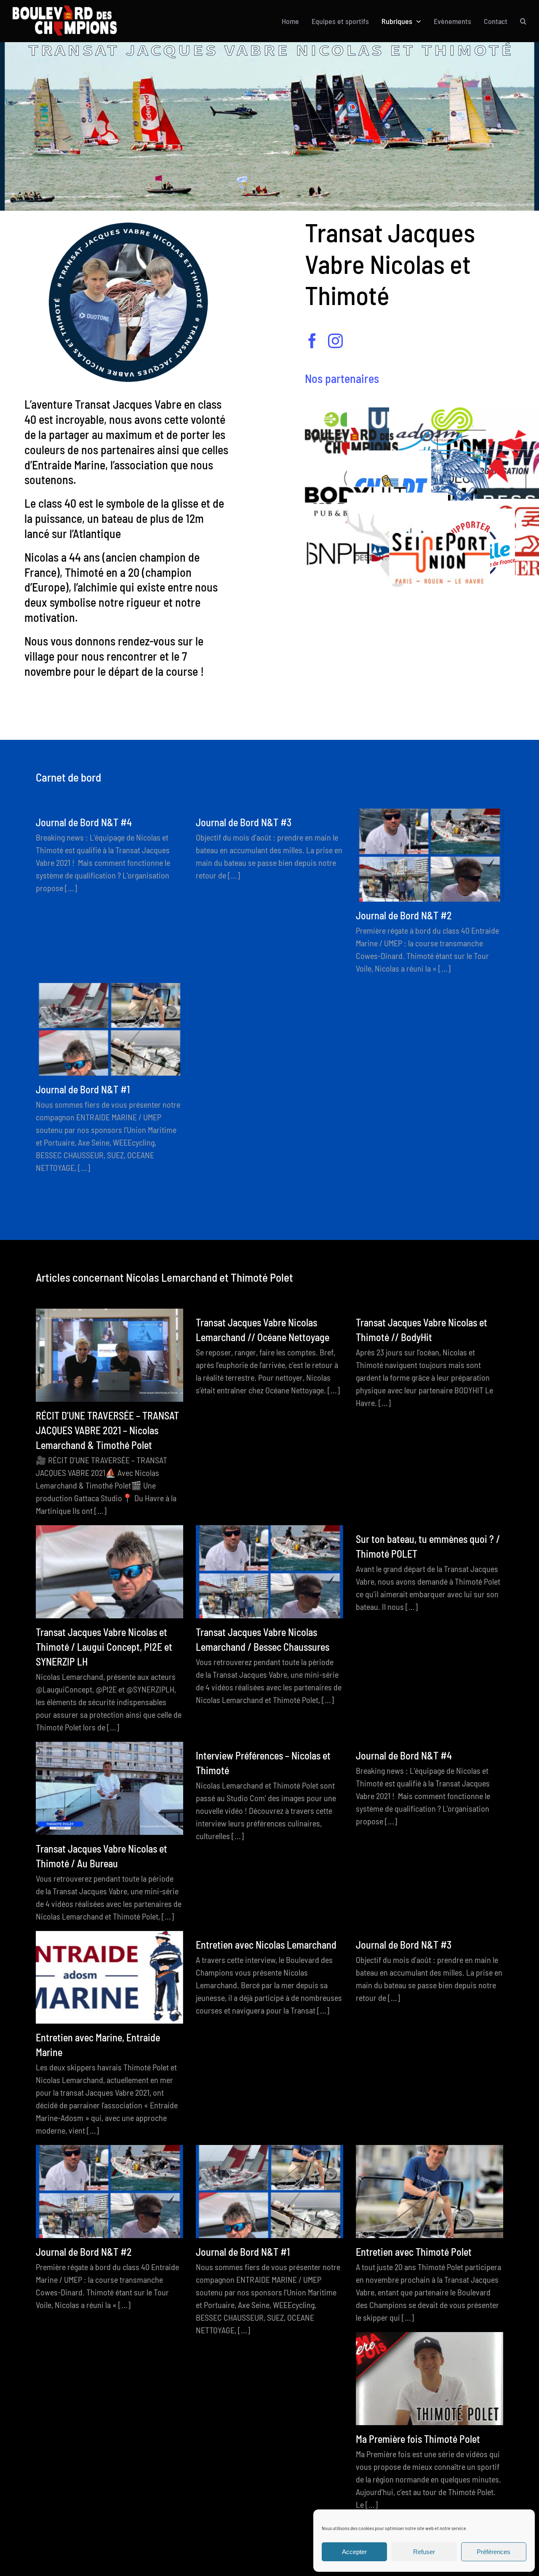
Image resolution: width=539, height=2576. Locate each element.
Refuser (424, 2552)
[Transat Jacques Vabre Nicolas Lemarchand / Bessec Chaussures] (269, 1572)
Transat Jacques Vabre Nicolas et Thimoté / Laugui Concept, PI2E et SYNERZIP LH (104, 1647)
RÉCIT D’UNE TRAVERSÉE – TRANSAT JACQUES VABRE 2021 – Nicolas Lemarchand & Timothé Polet (107, 1430)
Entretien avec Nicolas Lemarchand (266, 1945)
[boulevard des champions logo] (69, 10)
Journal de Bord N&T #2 (404, 915)
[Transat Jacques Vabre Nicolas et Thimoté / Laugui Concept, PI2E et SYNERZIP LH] (109, 1572)
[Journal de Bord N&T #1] (109, 1030)
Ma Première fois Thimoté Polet (418, 2439)
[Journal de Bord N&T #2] (430, 855)
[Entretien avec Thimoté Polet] (430, 2192)
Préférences (494, 2552)
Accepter (354, 2552)
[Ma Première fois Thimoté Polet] (430, 2379)
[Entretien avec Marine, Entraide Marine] (109, 1978)
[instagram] (335, 341)
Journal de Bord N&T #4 (84, 822)
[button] (523, 21)
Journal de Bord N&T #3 (244, 822)
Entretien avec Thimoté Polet (414, 2252)
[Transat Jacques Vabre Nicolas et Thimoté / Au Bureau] (109, 1788)
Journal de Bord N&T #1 (83, 1089)
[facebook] (312, 341)
